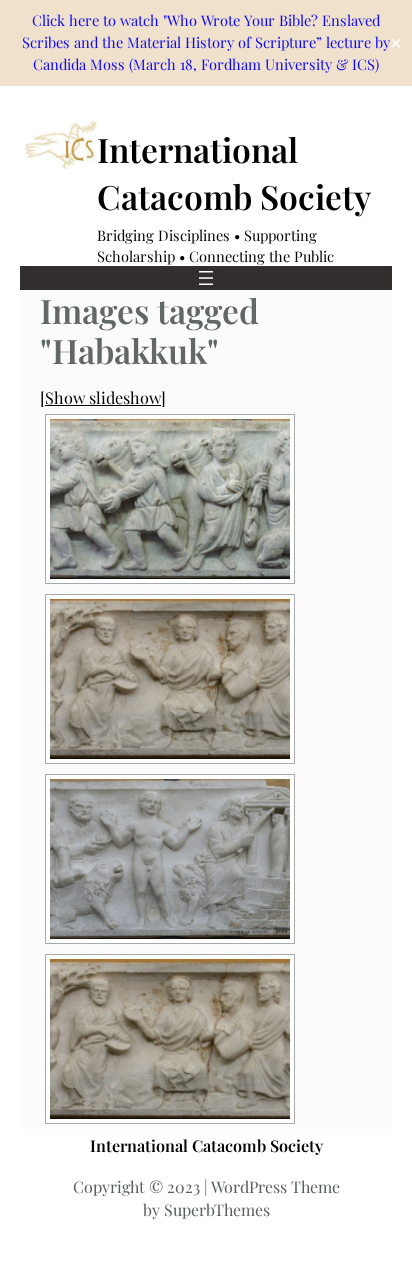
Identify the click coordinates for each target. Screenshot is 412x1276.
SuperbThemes (217, 1209)
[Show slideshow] (103, 397)
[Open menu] (206, 278)
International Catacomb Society (206, 1145)
